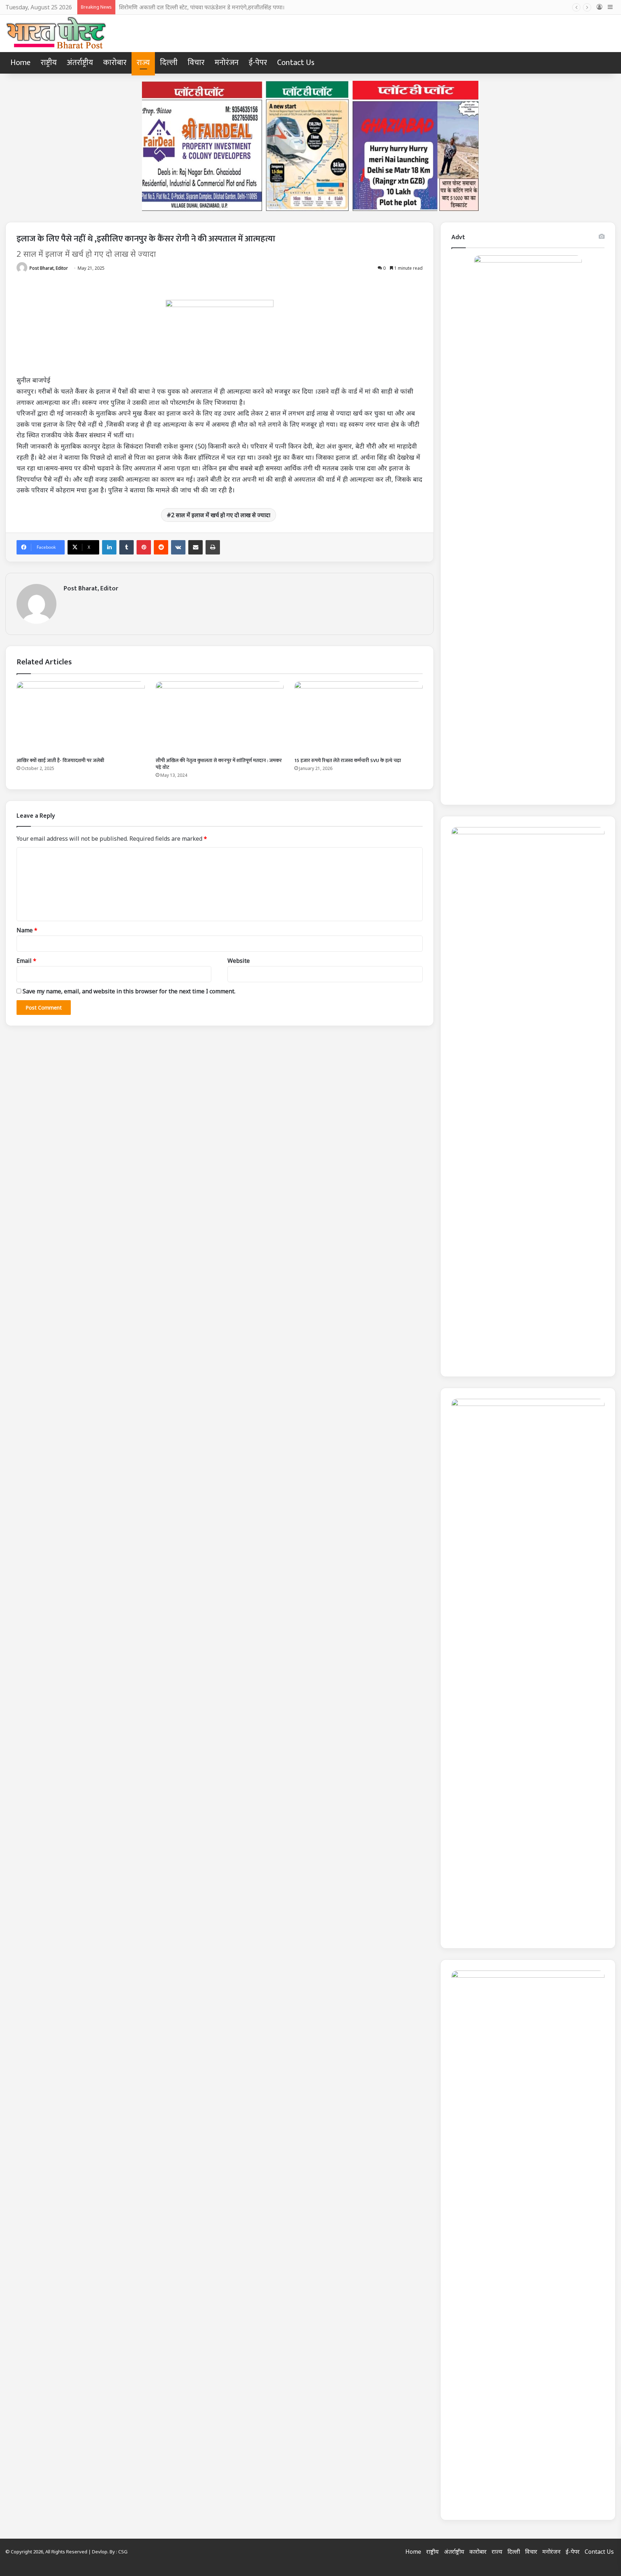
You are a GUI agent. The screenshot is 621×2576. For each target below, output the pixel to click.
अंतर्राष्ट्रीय (80, 63)
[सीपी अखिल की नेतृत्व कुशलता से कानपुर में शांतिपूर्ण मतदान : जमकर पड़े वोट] (220, 717)
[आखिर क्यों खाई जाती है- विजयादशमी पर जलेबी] (81, 717)
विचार (196, 63)
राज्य (143, 63)
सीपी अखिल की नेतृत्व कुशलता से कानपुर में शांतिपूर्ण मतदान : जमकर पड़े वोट (219, 764)
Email (26, 961)
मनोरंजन (227, 63)
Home (20, 63)
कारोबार (115, 63)
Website (239, 961)
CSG (123, 2552)
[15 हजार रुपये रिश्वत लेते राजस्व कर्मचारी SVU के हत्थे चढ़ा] (358, 717)
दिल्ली (169, 63)
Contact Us (296, 63)
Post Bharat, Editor (49, 268)
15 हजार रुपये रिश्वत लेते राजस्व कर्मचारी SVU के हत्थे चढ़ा (348, 760)
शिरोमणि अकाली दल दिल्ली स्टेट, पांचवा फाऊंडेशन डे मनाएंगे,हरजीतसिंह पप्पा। (202, 7)
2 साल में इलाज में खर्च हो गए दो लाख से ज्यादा (221, 515)
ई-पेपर (258, 63)
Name (27, 930)
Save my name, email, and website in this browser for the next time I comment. (129, 991)
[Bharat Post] (57, 33)
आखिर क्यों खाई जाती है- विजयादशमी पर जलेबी (60, 760)
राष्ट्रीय (49, 63)
